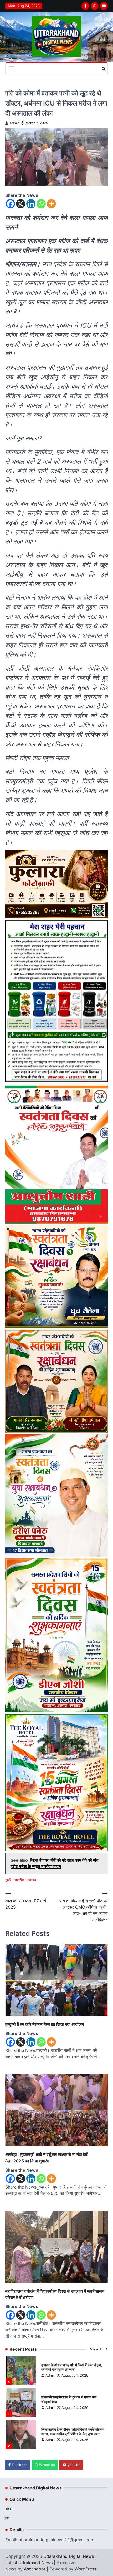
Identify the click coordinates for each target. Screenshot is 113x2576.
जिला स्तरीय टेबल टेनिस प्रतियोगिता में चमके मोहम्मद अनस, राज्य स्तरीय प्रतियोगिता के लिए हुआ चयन (73, 2432)
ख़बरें (8, 1880)
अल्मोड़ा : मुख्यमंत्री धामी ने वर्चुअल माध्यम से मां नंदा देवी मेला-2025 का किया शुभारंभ (47, 2158)
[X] (21, 204)
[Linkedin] (31, 204)
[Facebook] (10, 204)
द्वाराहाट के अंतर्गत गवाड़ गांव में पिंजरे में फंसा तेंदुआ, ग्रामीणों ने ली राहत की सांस (72, 2367)
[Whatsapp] (41, 204)
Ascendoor (35, 2569)
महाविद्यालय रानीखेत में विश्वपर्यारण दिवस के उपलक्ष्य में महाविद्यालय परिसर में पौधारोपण (55, 2294)
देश (7, 2518)
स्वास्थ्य (32, 1880)
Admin (14, 123)
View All (97, 2349)
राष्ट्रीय (19, 1880)
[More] (51, 204)
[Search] (104, 69)
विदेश (9, 2509)
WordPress (85, 2569)
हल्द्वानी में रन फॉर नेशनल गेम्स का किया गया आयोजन (45, 2024)
